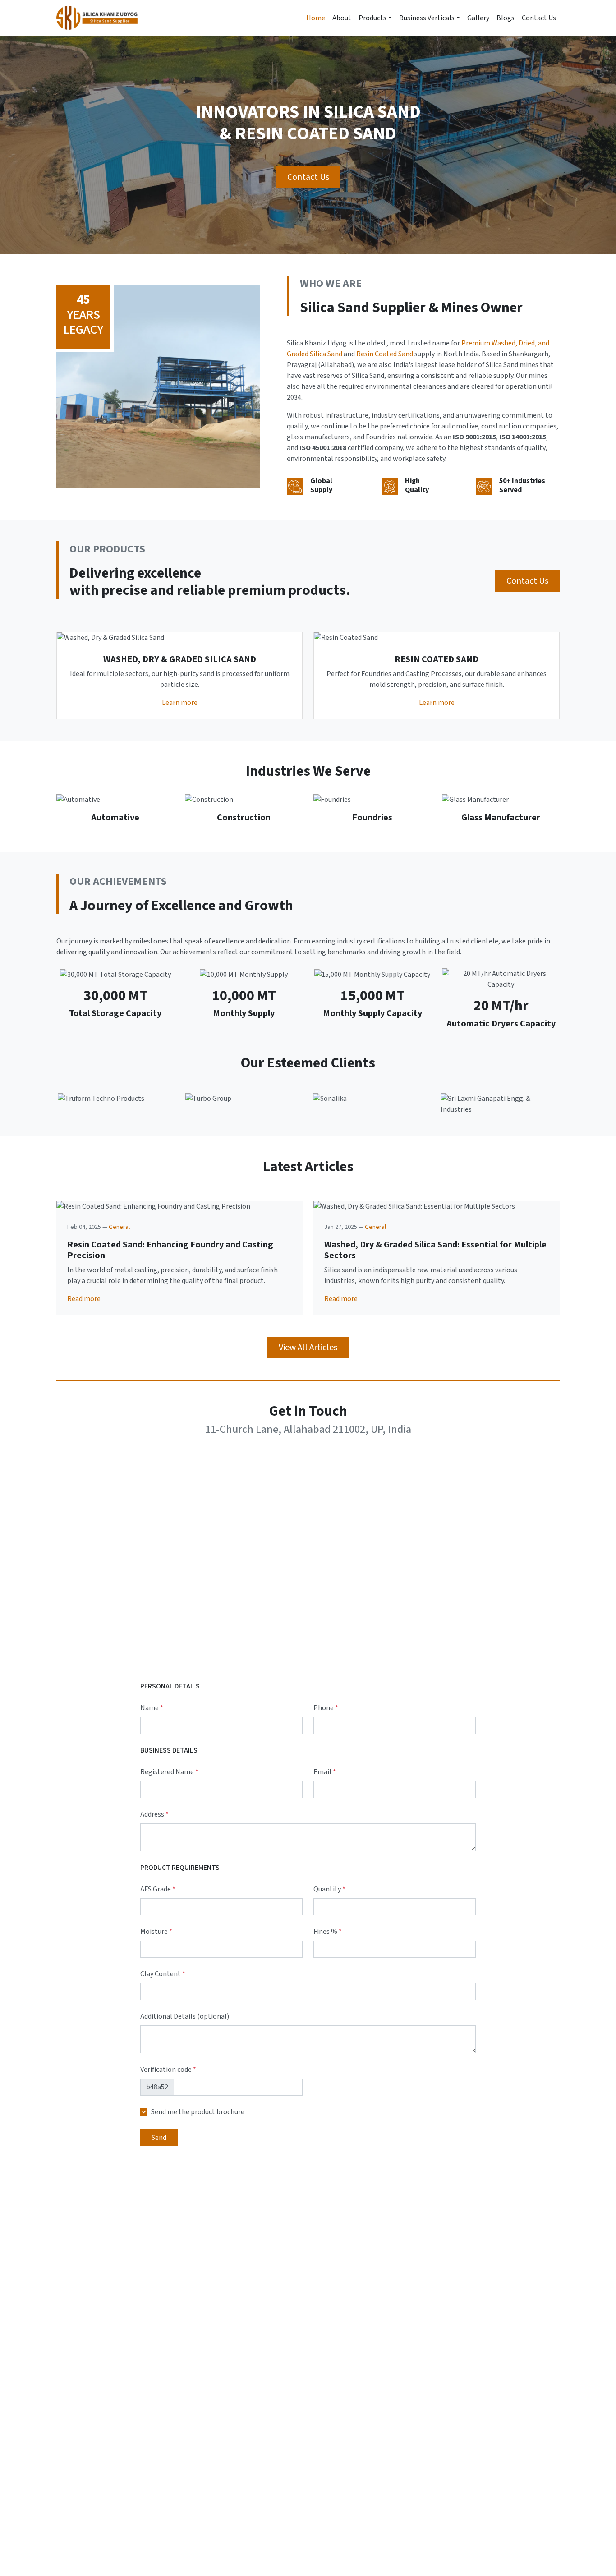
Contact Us (539, 18)
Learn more (180, 703)
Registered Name (169, 1772)
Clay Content (163, 1974)
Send (159, 2138)
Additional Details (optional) (185, 2016)
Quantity (329, 1889)
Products (372, 18)
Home (316, 18)
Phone (326, 1708)
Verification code (168, 2070)
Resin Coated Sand (385, 354)
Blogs (506, 18)
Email (325, 1772)
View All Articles (308, 1348)
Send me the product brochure (198, 2112)
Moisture (156, 1932)
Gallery (478, 18)
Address (154, 1814)
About (342, 18)
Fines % (328, 1932)
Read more (84, 1299)
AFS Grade (158, 1889)
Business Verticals (427, 18)
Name (152, 1708)
